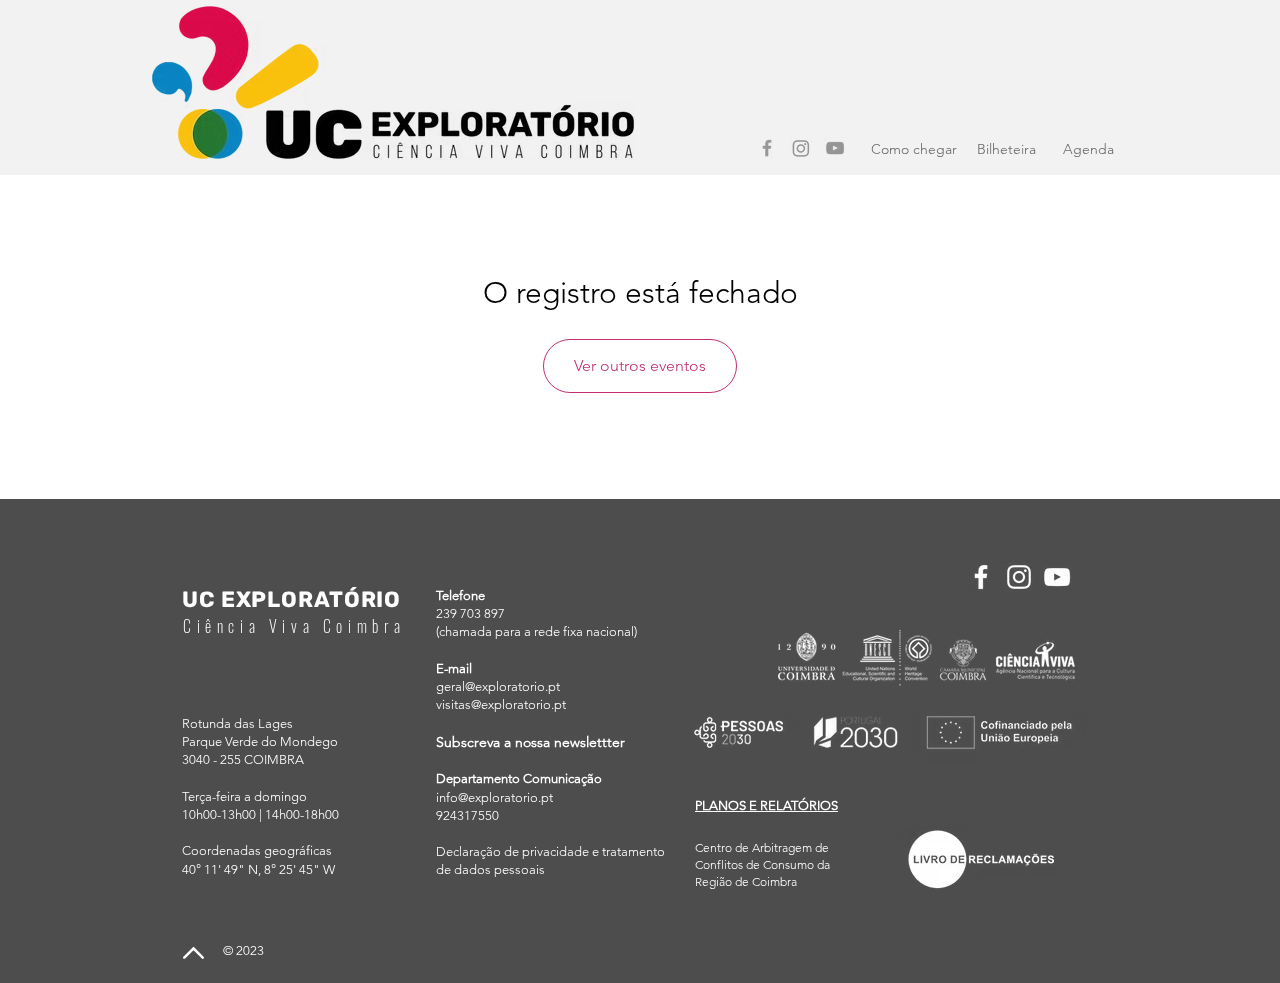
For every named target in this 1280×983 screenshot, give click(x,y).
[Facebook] (767, 148)
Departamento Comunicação (519, 778)
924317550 (467, 815)
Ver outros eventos (640, 365)
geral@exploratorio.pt (498, 686)
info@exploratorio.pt (494, 797)
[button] (766, 805)
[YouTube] (835, 148)
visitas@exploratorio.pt (501, 704)
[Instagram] (801, 148)
